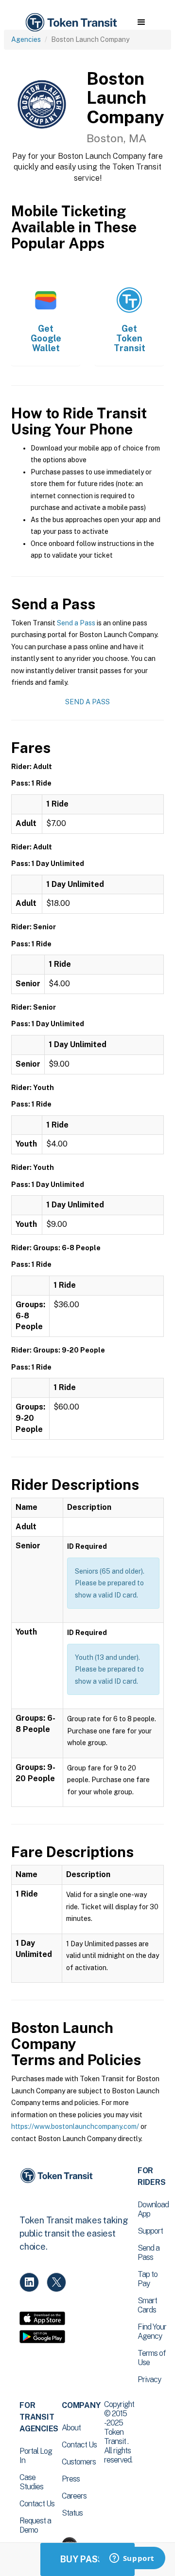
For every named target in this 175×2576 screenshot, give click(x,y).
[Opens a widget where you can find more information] (132, 2559)
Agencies (26, 39)
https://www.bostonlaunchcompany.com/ (75, 2126)
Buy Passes (87, 2559)
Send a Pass (76, 623)
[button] (141, 22)
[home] (70, 23)
